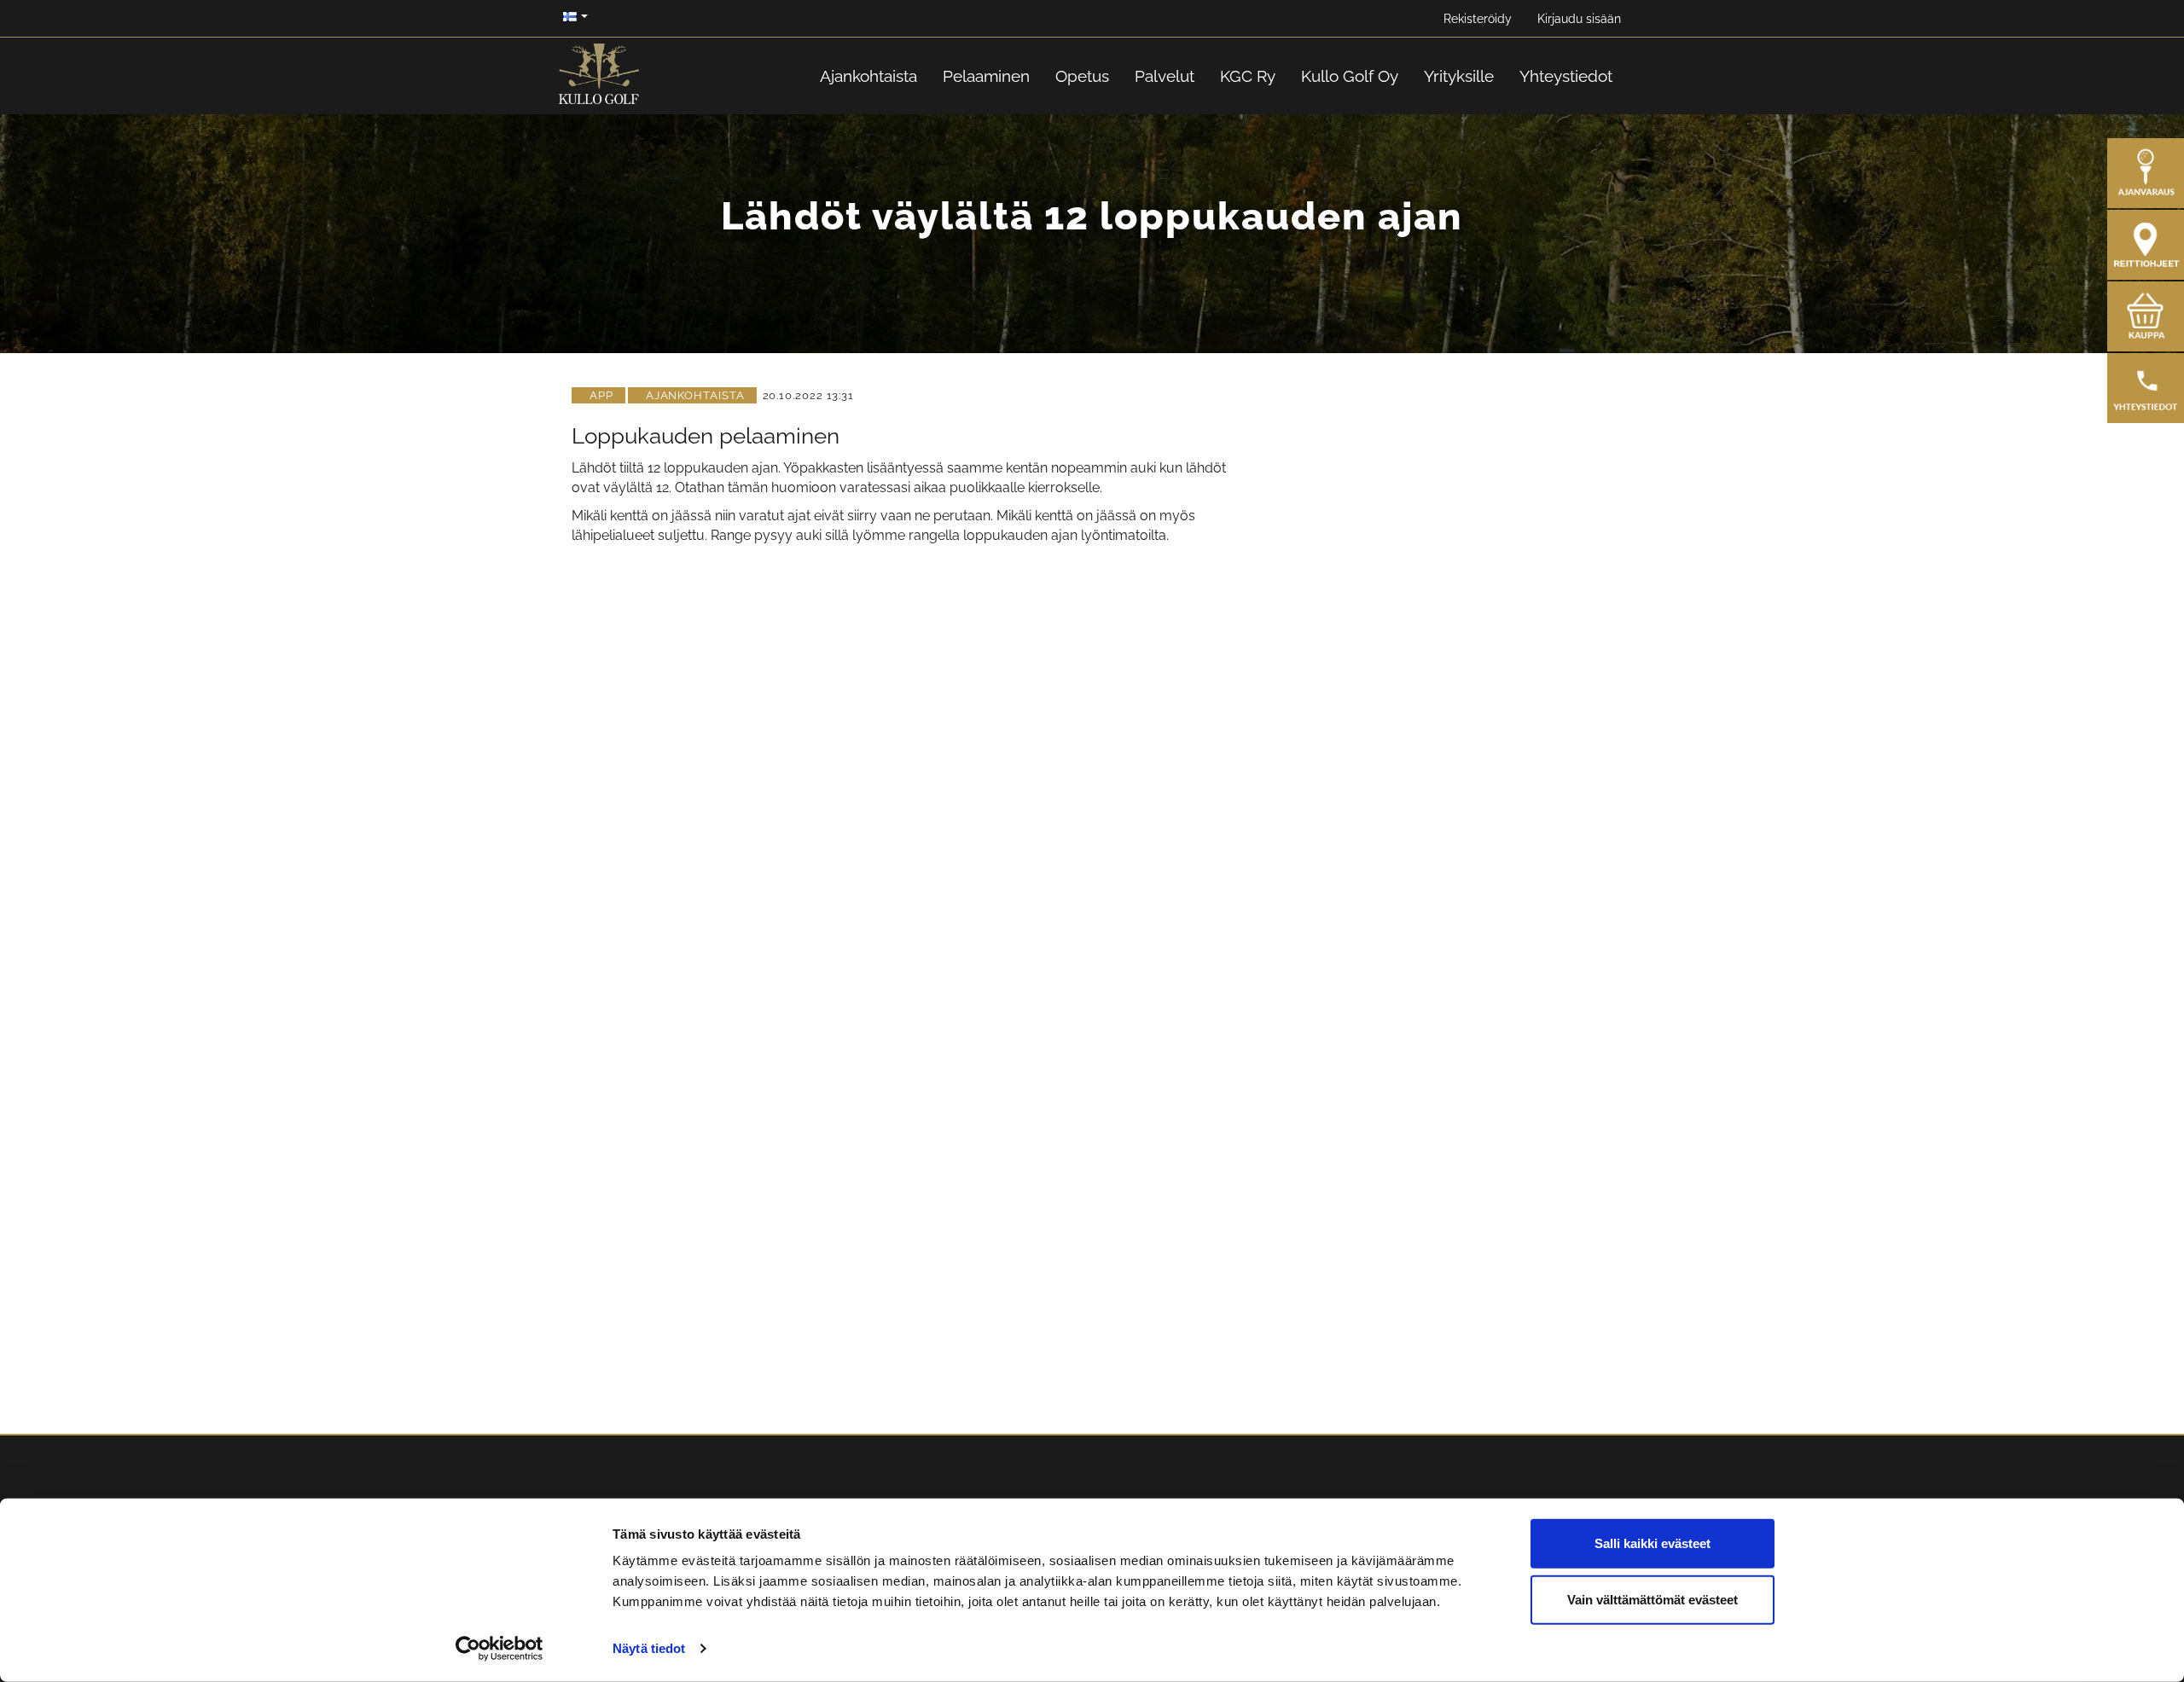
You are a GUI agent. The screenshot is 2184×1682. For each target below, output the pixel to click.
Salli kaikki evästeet (1653, 1543)
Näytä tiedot (649, 1648)
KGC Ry (1248, 76)
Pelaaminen (986, 76)
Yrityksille (1459, 76)
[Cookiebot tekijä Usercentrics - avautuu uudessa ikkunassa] (500, 1649)
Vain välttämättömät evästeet (1653, 1599)
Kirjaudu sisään (1579, 19)
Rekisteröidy (1478, 19)
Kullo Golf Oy (1350, 76)
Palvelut (1165, 76)
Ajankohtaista (868, 76)
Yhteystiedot (1566, 76)
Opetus (1082, 76)
